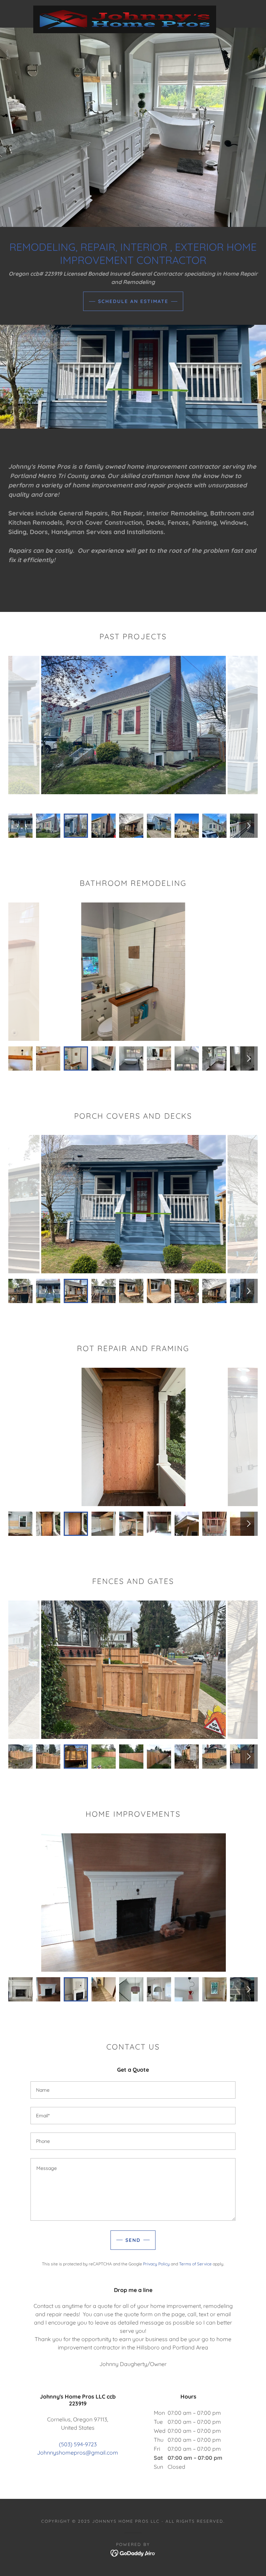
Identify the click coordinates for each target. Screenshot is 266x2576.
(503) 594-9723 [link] (78, 2444)
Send (133, 2240)
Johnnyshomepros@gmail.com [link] (78, 2453)
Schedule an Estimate (133, 301)
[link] (125, 8)
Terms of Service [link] (195, 2264)
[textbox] (133, 2090)
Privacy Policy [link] (156, 2264)
